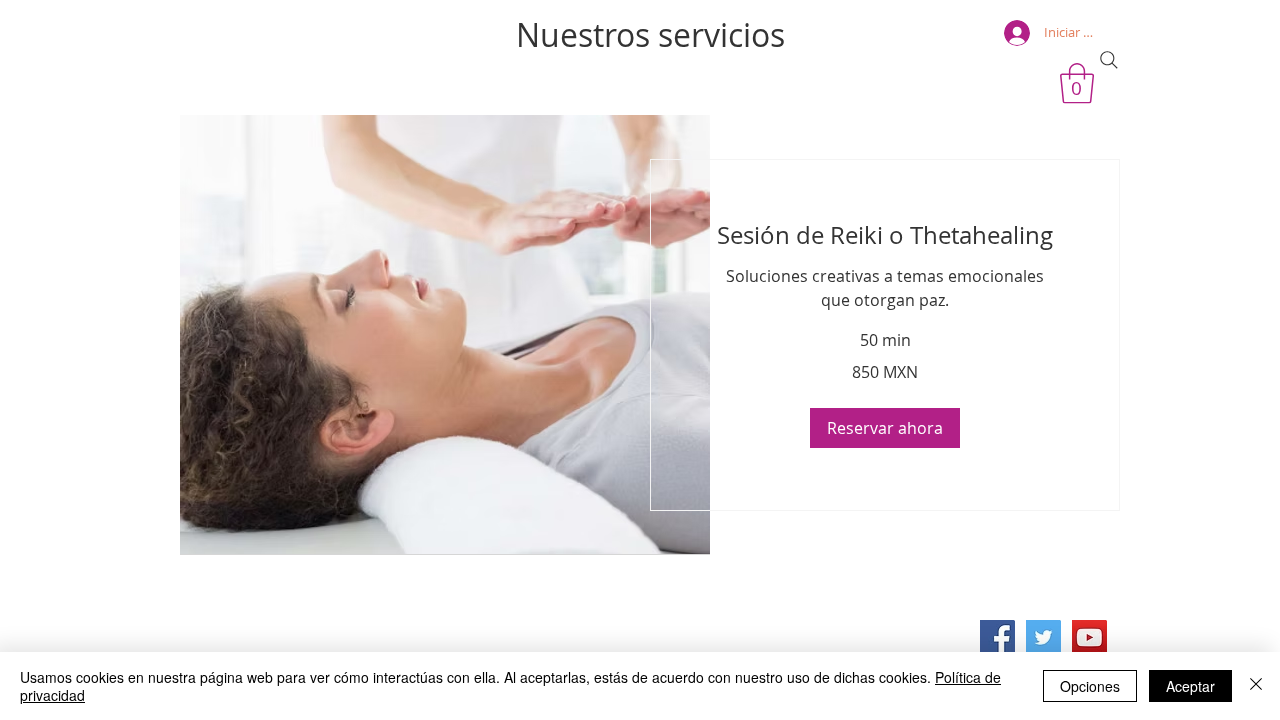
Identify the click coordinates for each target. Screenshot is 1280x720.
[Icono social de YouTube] (1089, 637)
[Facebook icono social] (997, 637)
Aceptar (1190, 686)
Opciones (1090, 686)
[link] (885, 236)
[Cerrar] (1256, 686)
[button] (885, 428)
